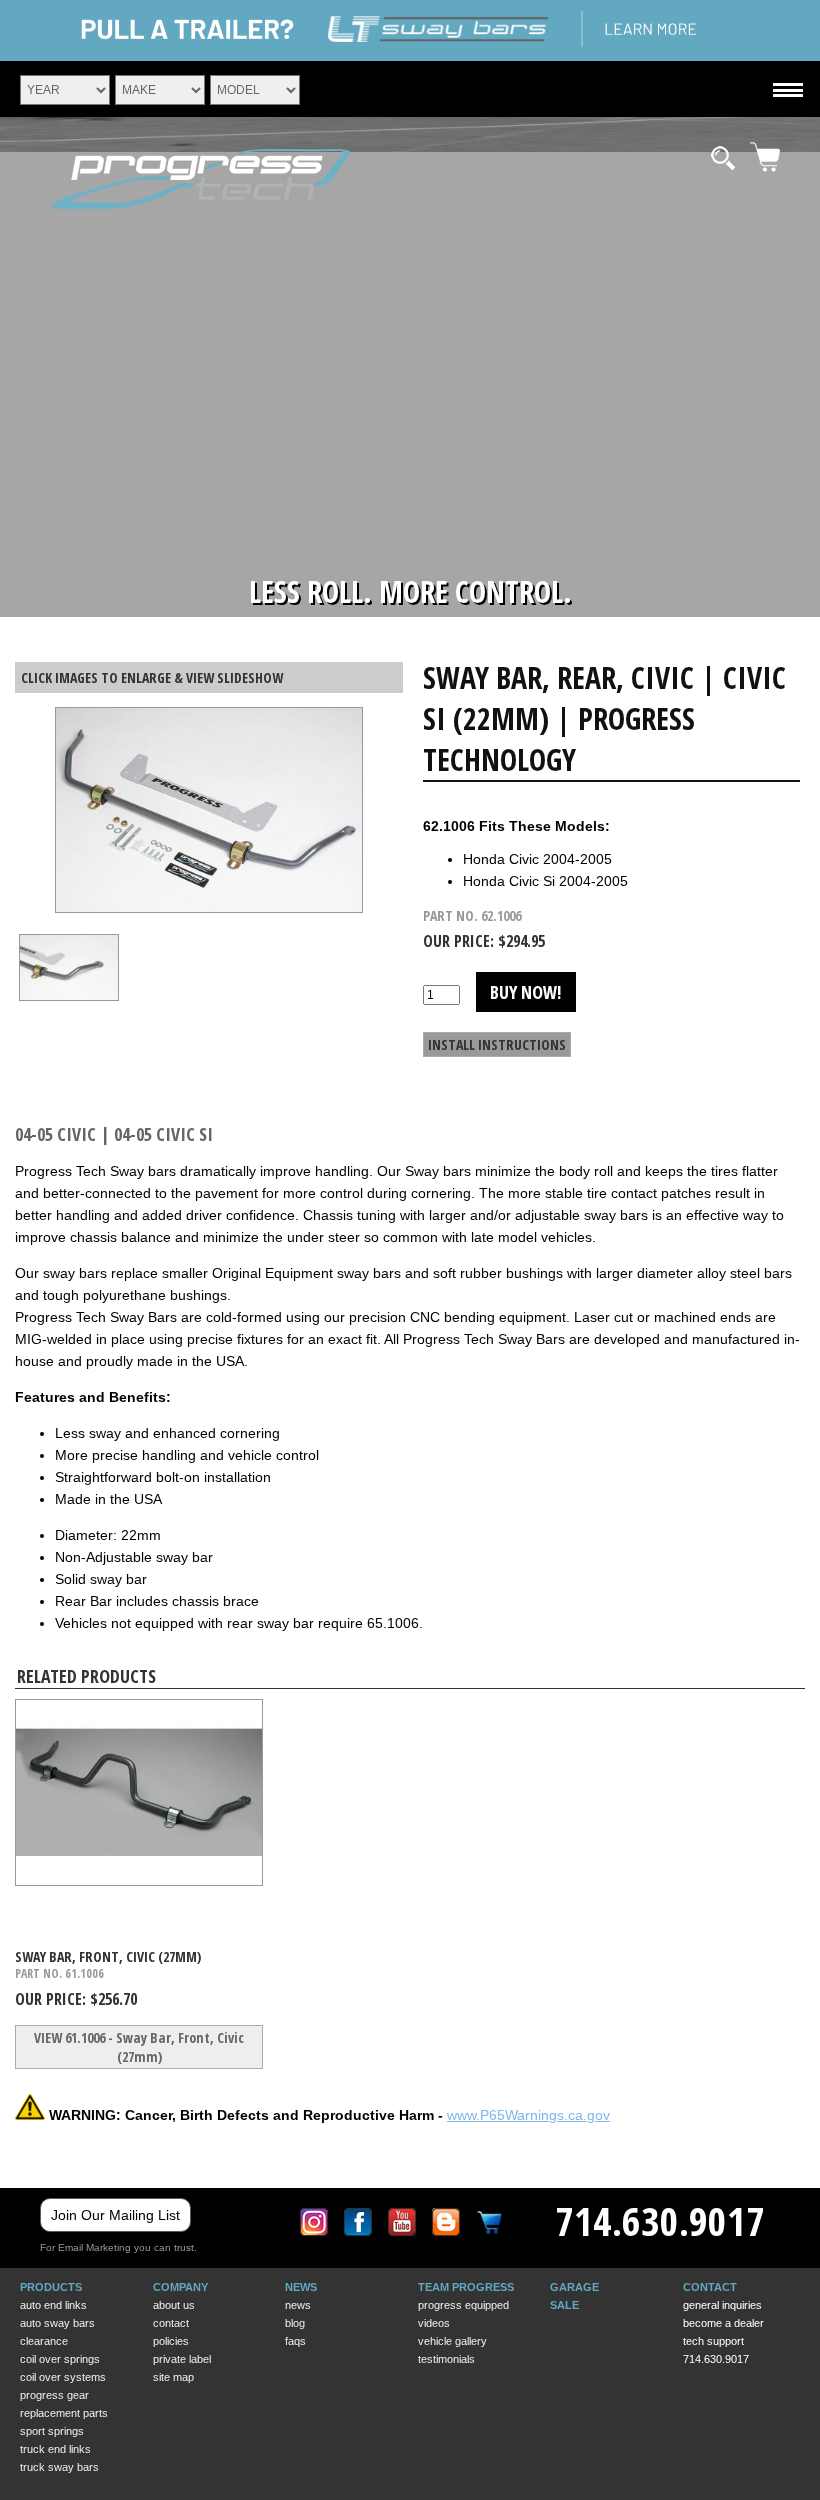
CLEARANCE (44, 2341)
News (298, 2305)
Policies (171, 2341)
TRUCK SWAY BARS (59, 2467)
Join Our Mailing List (115, 2215)
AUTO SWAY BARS (57, 2323)
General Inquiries (722, 2305)
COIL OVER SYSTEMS (63, 2377)
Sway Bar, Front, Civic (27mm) (108, 1956)
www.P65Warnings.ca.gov (528, 2115)
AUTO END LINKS (53, 2305)
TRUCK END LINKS (55, 2449)
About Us (174, 2305)
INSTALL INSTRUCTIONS (497, 1044)
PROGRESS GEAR (54, 2395)
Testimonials (446, 2359)
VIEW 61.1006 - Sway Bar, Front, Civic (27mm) (139, 2047)
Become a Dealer (723, 2323)
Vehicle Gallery (452, 2341)
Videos (434, 2323)
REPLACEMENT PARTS (64, 2413)
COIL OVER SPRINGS (60, 2359)
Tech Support (713, 2341)
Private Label (182, 2359)
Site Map (173, 2377)
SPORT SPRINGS (52, 2431)
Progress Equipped (463, 2305)
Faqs (295, 2341)
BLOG (295, 2323)
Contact (171, 2323)
